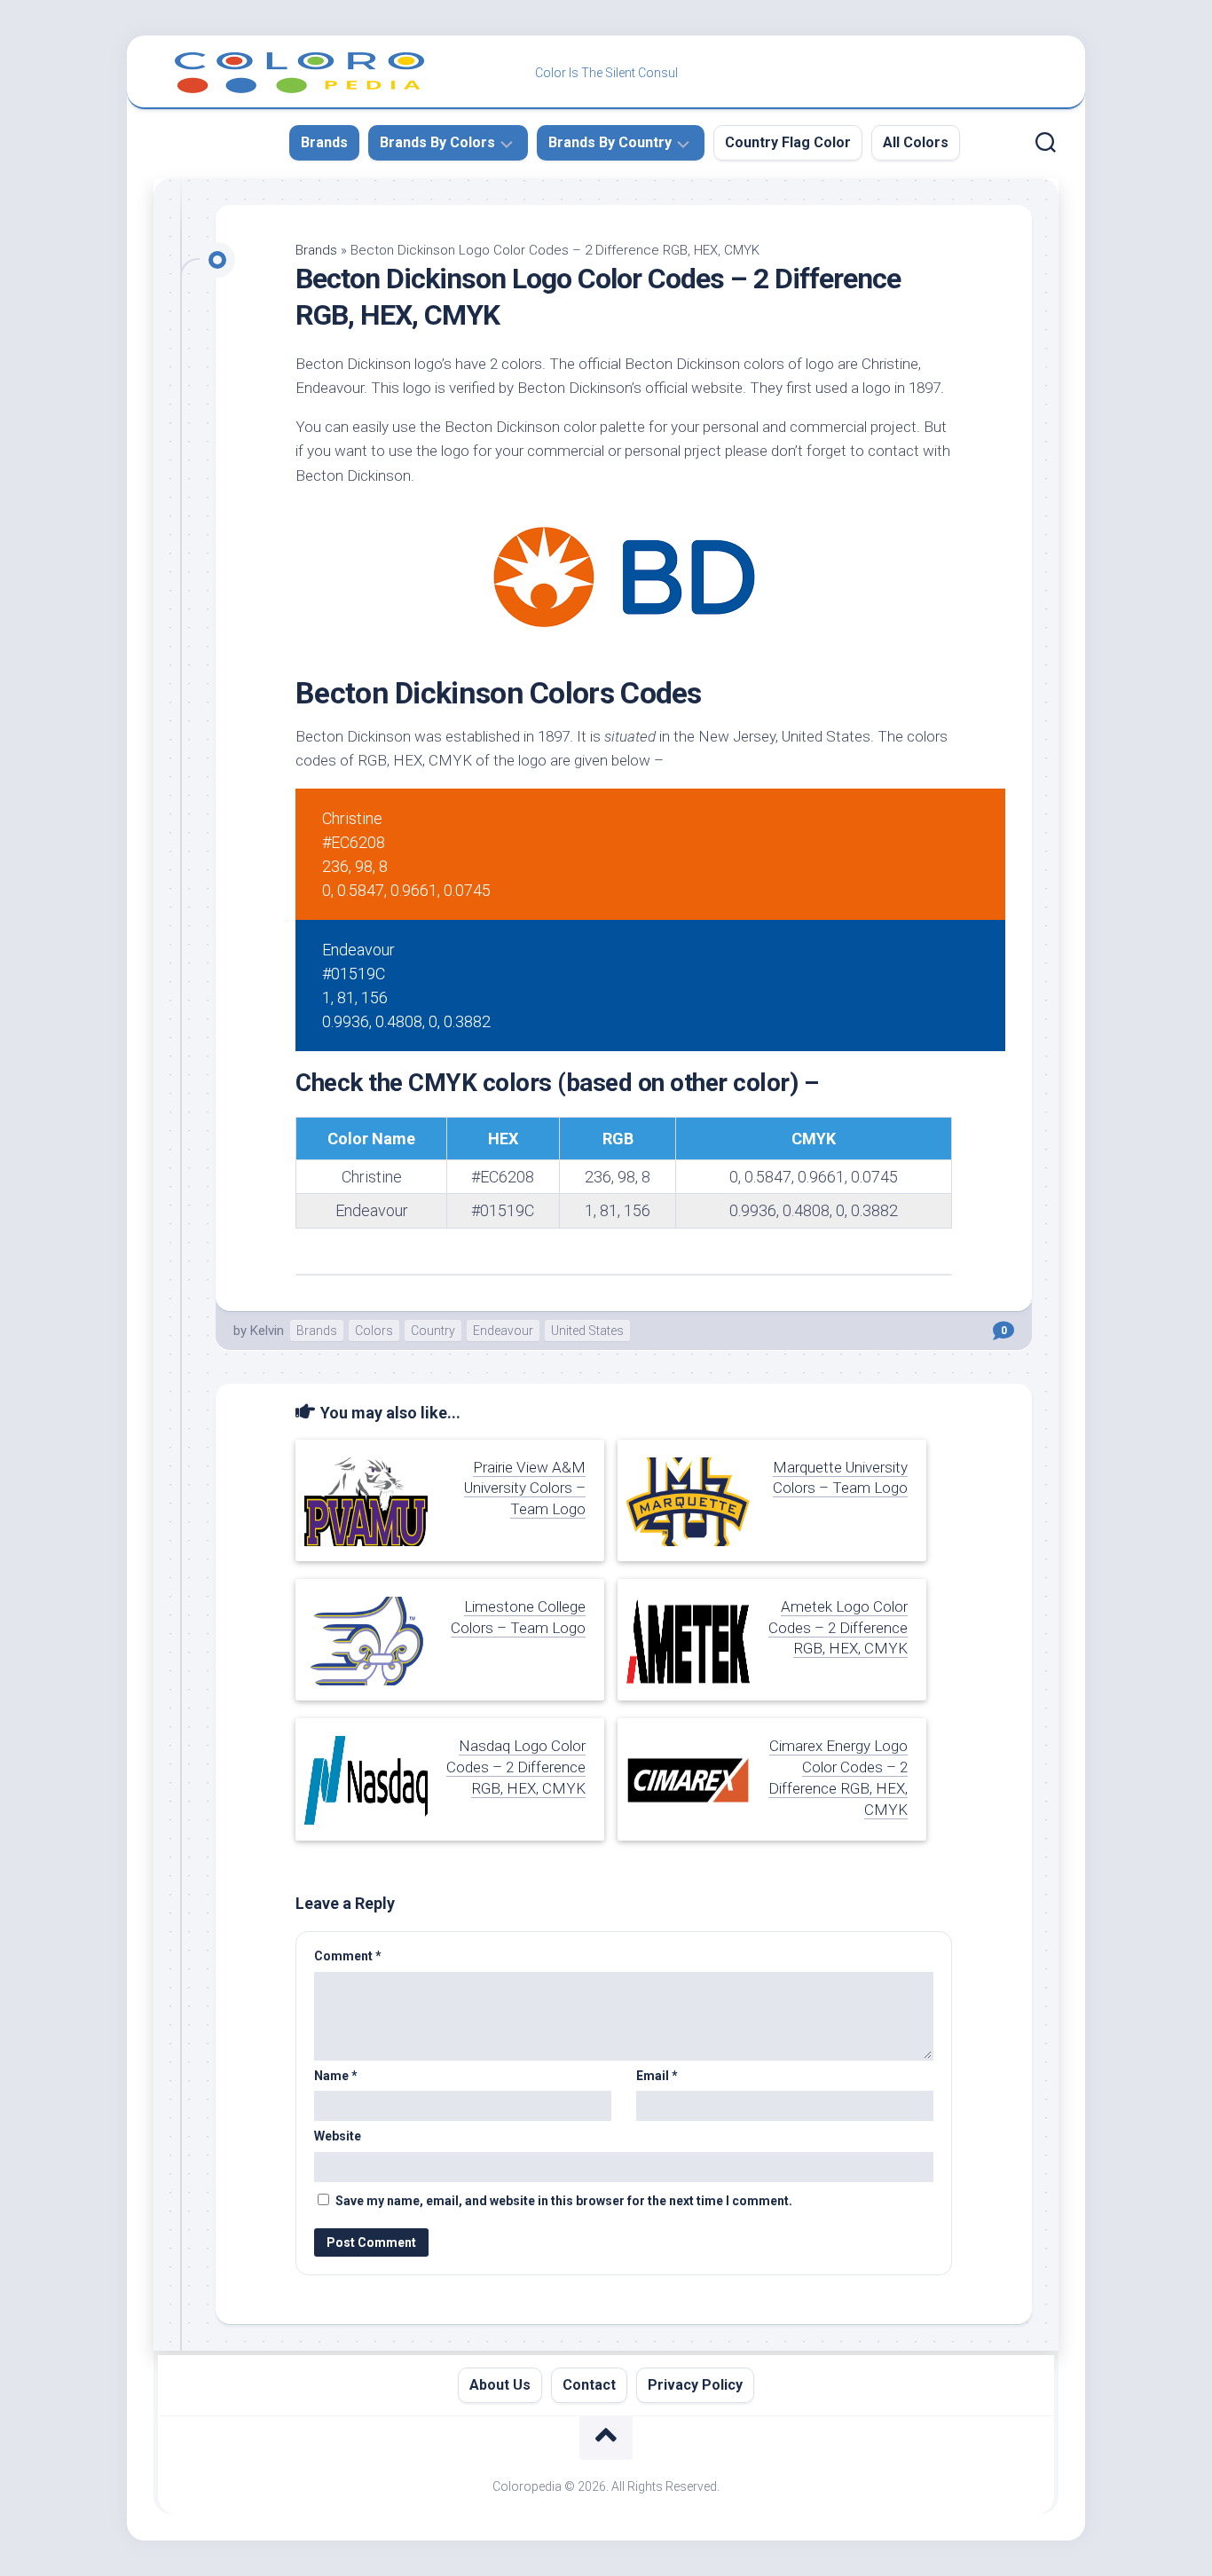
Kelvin (267, 1331)
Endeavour (503, 1331)
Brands (324, 142)
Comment (348, 1956)
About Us (500, 2385)
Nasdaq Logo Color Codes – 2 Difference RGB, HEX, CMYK (516, 1767)
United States (587, 1331)
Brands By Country (610, 142)
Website (338, 2136)
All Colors (916, 142)
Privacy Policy (695, 2385)
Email (657, 2076)
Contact (589, 2385)
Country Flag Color (788, 142)
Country (433, 1331)
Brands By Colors (437, 142)
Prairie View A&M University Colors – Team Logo (525, 1488)
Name (336, 2076)
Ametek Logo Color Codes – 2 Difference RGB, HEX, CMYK (838, 1628)
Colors (374, 1331)
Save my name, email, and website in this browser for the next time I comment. (564, 2201)
